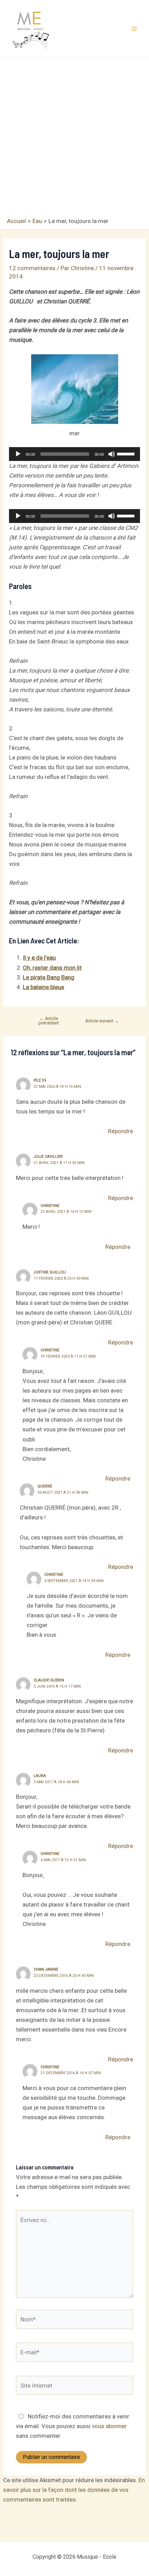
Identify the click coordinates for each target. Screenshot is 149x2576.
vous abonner (109, 2426)
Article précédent (49, 1021)
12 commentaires (32, 268)
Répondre (121, 1131)
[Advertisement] (74, 139)
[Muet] (112, 454)
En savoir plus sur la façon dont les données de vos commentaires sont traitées (74, 2490)
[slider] (127, 453)
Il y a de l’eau (39, 958)
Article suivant (102, 1021)
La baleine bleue (43, 987)
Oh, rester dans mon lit (52, 968)
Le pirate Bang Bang (49, 977)
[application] (74, 454)
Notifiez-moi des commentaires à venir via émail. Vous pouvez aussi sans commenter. (73, 2426)
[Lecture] (18, 454)
